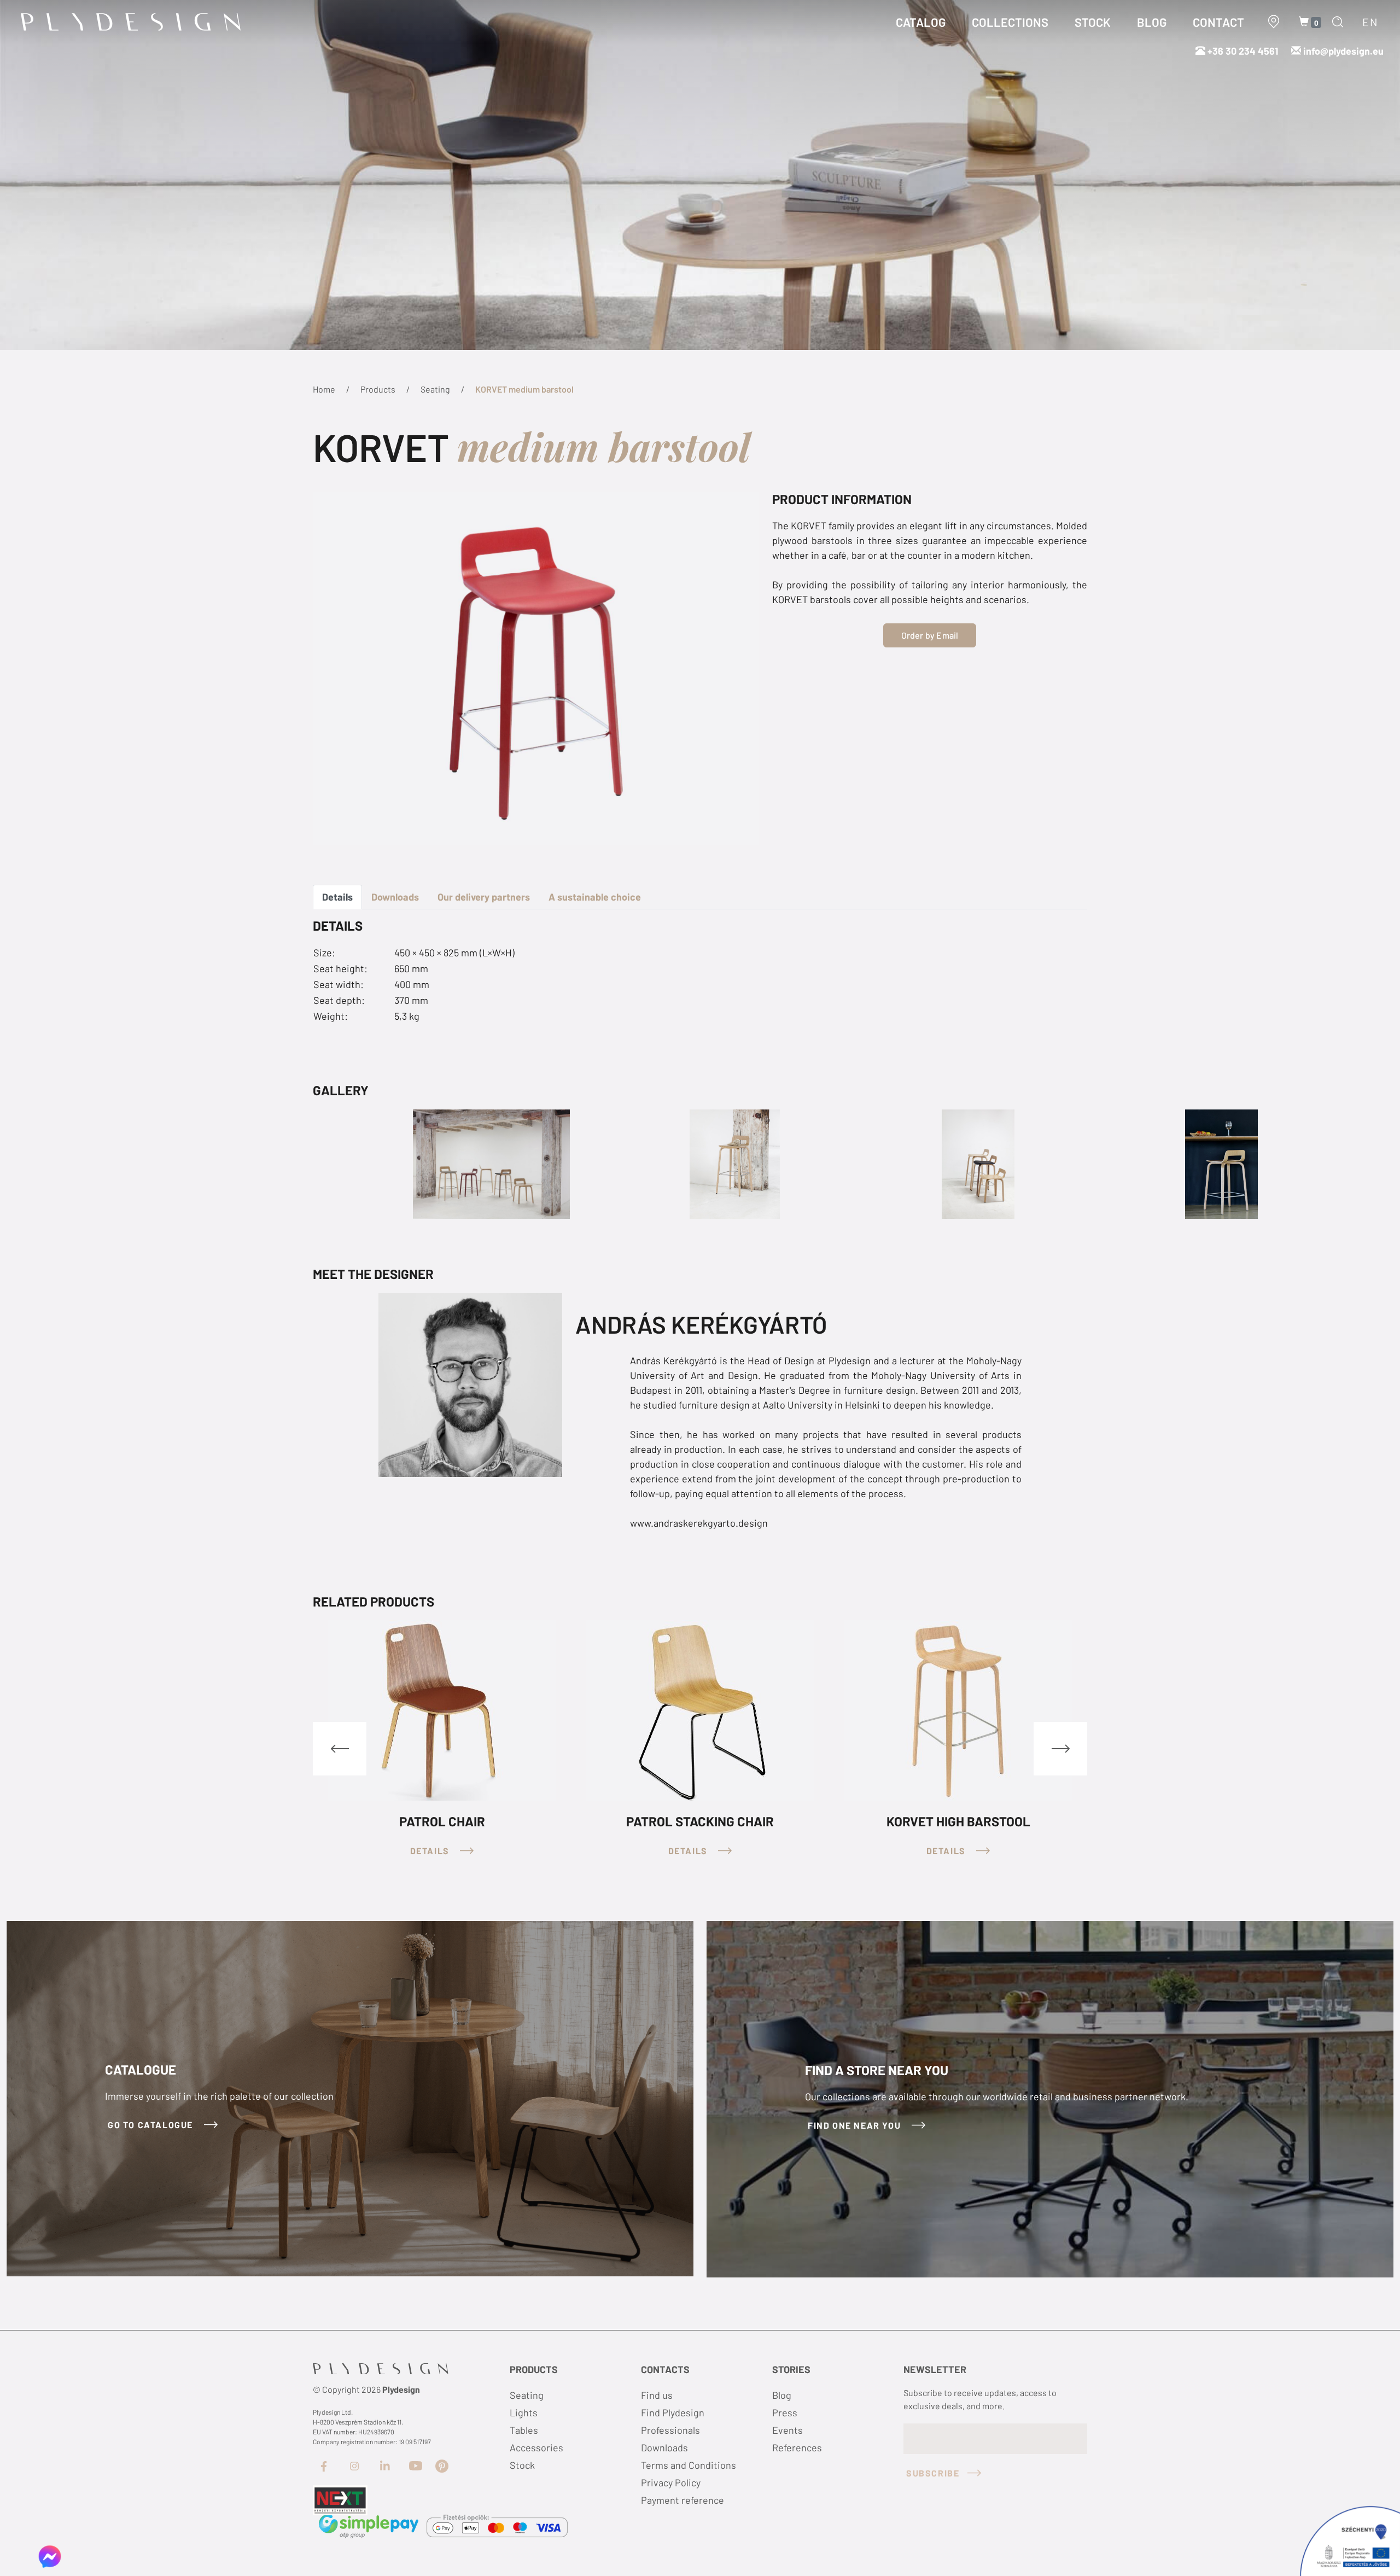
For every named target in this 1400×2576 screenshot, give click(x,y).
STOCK (1093, 22)
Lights (524, 2413)
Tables (524, 2430)
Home (324, 389)
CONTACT (1218, 22)
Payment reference (682, 2500)
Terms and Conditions (689, 2465)
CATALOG (921, 22)
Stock (522, 2465)
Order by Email (930, 635)
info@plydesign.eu (1343, 51)
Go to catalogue (152, 2125)
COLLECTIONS (1010, 22)
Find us (657, 2395)
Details (337, 897)
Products (378, 389)
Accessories (536, 2448)
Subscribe (933, 2473)
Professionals (670, 2430)
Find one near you (856, 2125)
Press (785, 2413)
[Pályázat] (340, 2499)
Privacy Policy (671, 2482)
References (797, 2448)
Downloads (395, 897)
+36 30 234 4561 (1242, 51)
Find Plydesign (673, 2413)
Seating (435, 389)
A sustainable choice (595, 897)
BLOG (1152, 22)
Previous (340, 1749)
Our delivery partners (484, 897)
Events (787, 2430)
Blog (782, 2395)
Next (1060, 1749)
